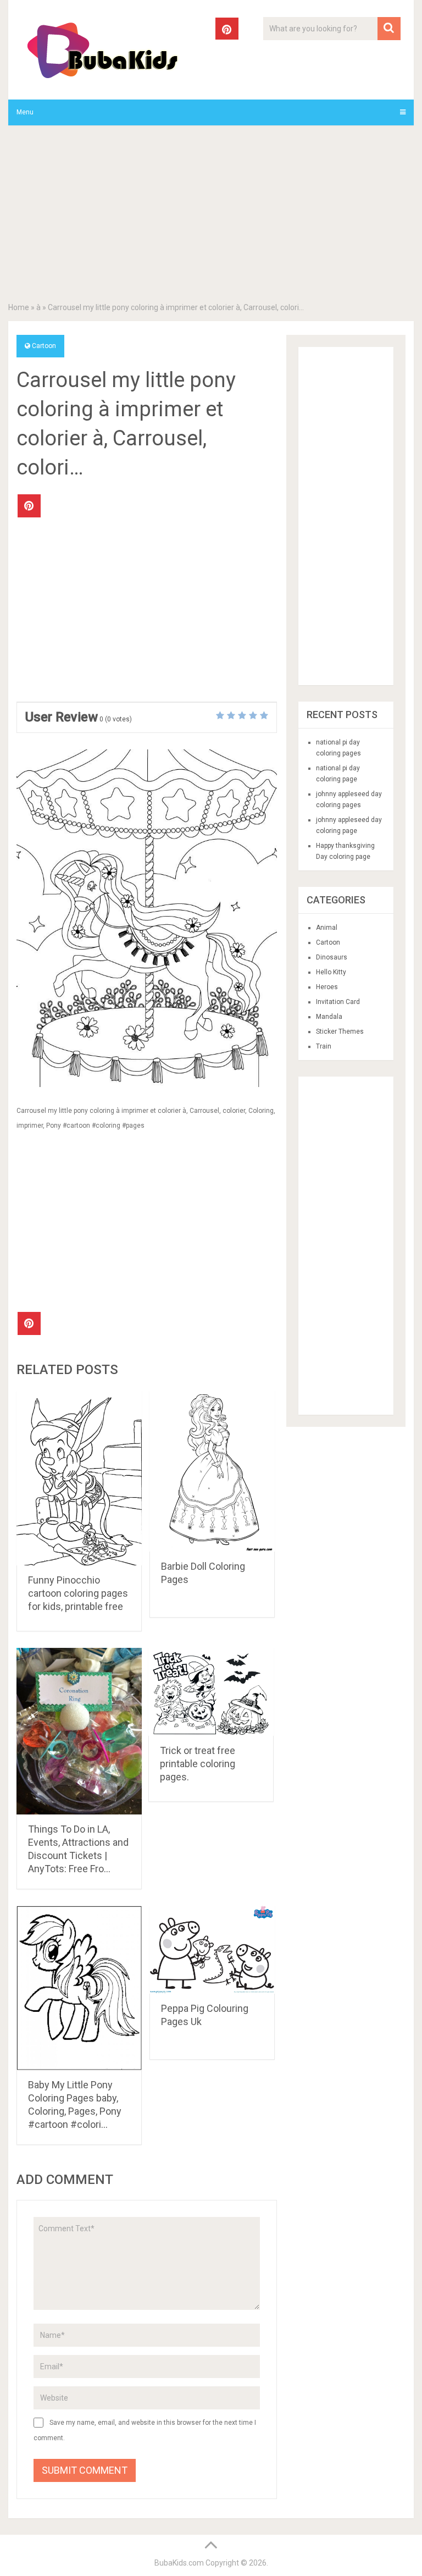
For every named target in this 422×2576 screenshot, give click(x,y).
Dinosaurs (332, 957)
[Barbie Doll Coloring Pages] (212, 1471)
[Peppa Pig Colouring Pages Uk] (212, 1950)
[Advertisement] (211, 216)
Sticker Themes (340, 1031)
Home (19, 307)
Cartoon (44, 346)
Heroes (327, 987)
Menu (25, 112)
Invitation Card (338, 1002)
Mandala (329, 1017)
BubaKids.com (179, 2563)
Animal (327, 928)
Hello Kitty (331, 972)
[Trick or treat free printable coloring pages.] (211, 1692)
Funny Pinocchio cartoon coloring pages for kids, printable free (78, 1593)
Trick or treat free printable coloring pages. (198, 1764)
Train (324, 1046)
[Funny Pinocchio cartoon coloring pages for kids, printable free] (79, 1478)
